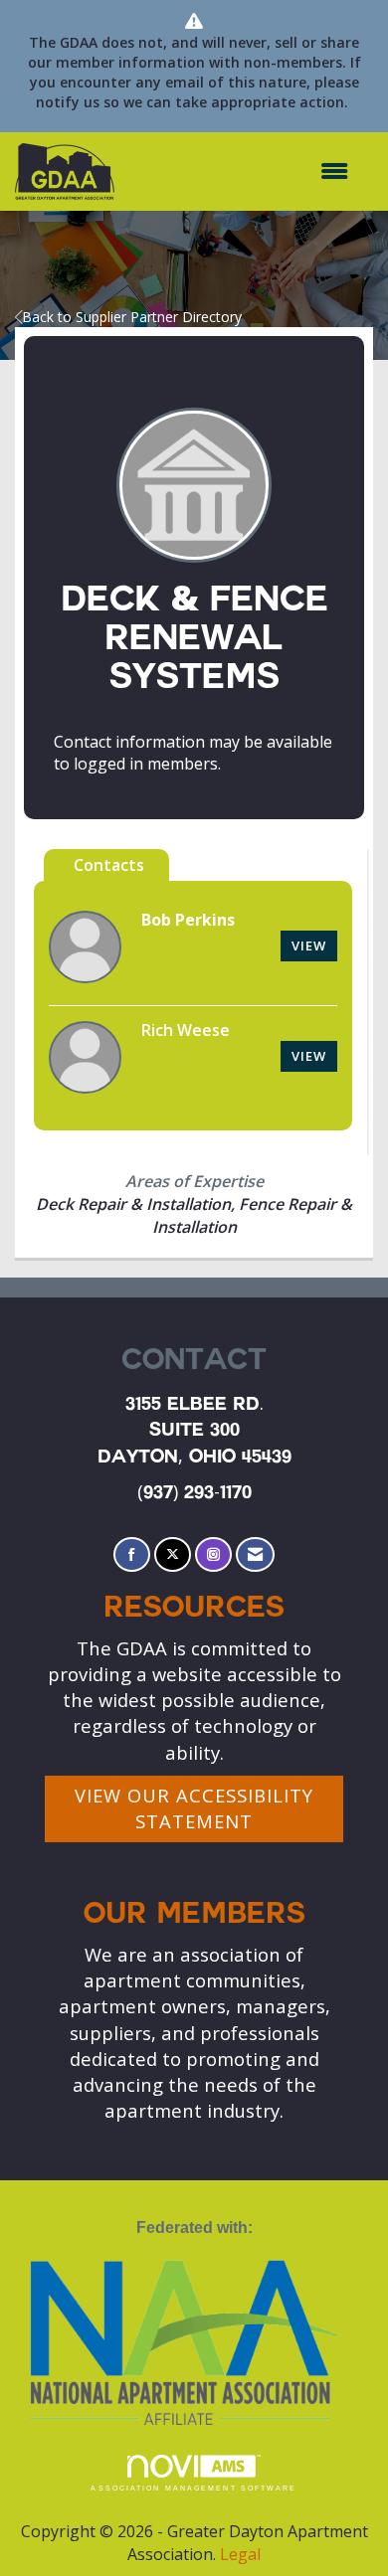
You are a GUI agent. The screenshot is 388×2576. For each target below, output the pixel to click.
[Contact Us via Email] (255, 1554)
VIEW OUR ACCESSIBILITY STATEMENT (194, 1808)
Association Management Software (194, 2488)
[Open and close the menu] (241, 172)
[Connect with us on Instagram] (213, 1554)
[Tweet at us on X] (173, 1554)
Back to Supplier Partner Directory (132, 317)
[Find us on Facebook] (132, 1554)
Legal (240, 2554)
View (309, 945)
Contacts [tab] (109, 865)
